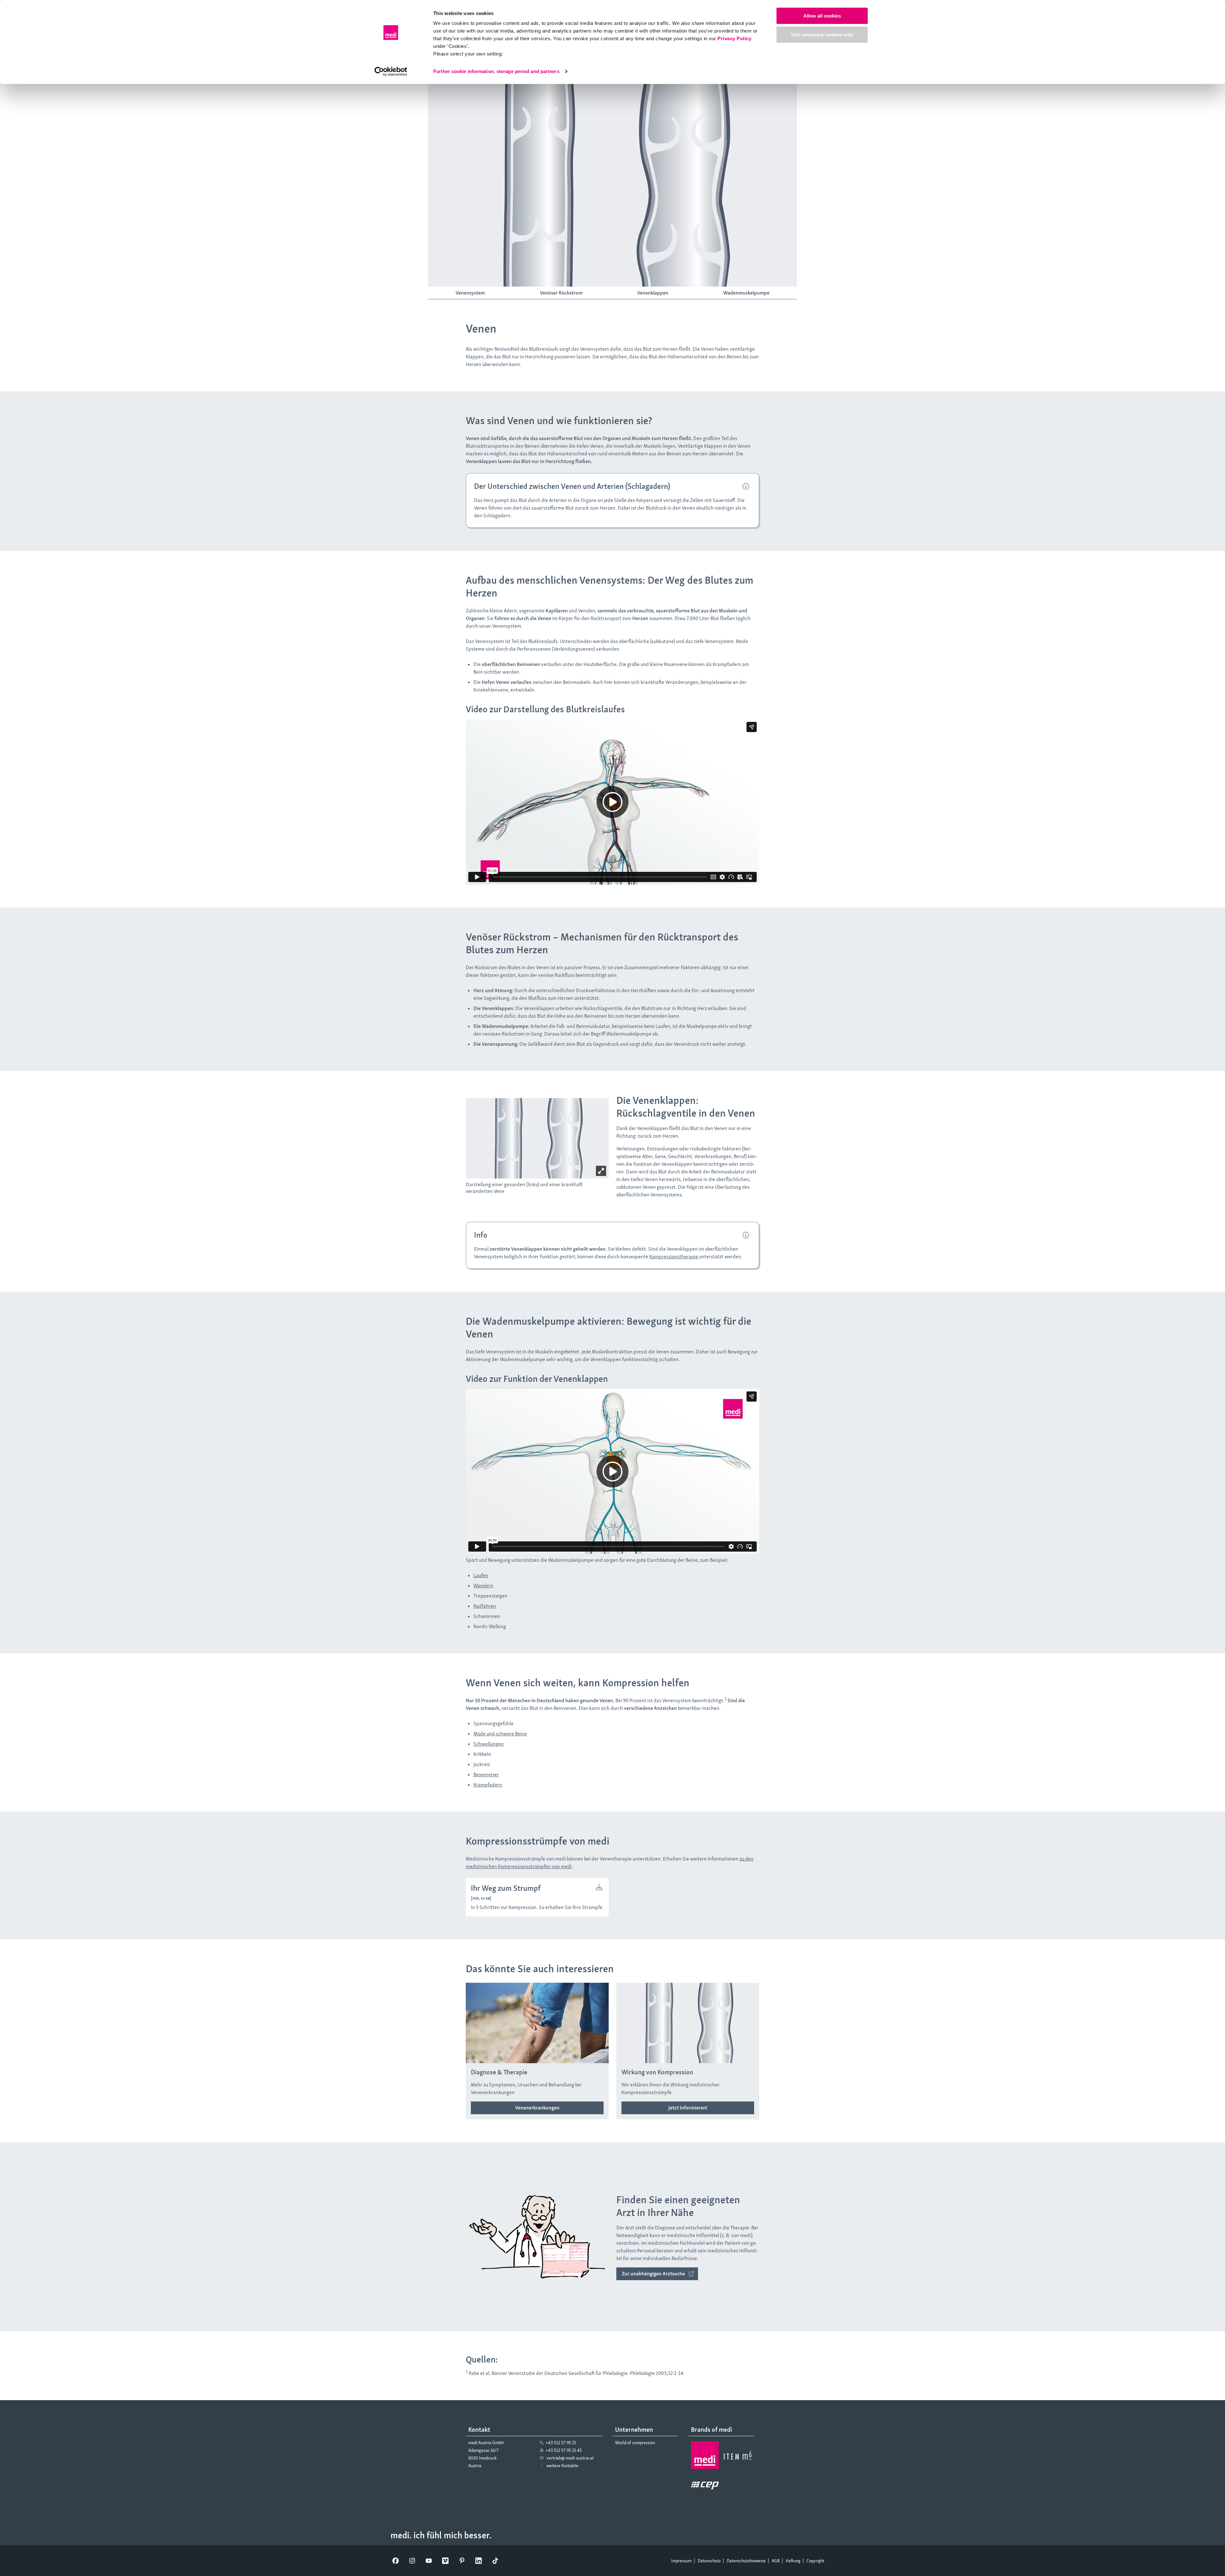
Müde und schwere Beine (500, 1734)
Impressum (681, 2561)
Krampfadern (488, 1785)
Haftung (793, 2561)
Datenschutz (709, 2561)
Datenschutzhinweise (746, 2561)
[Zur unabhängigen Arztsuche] (657, 2274)
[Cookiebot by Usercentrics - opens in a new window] (391, 71)
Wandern (483, 1586)
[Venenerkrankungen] (537, 2108)
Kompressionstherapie (674, 1257)
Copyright (815, 2561)
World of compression (635, 2443)
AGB (776, 2561)
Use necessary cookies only (822, 35)
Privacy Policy (734, 38)
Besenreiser (486, 1775)
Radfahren (485, 1606)
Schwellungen (489, 1744)
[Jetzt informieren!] (688, 2108)
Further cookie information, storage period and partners (496, 71)
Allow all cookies (822, 16)
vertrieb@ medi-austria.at (570, 2458)
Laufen (481, 1575)
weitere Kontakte (562, 2466)
